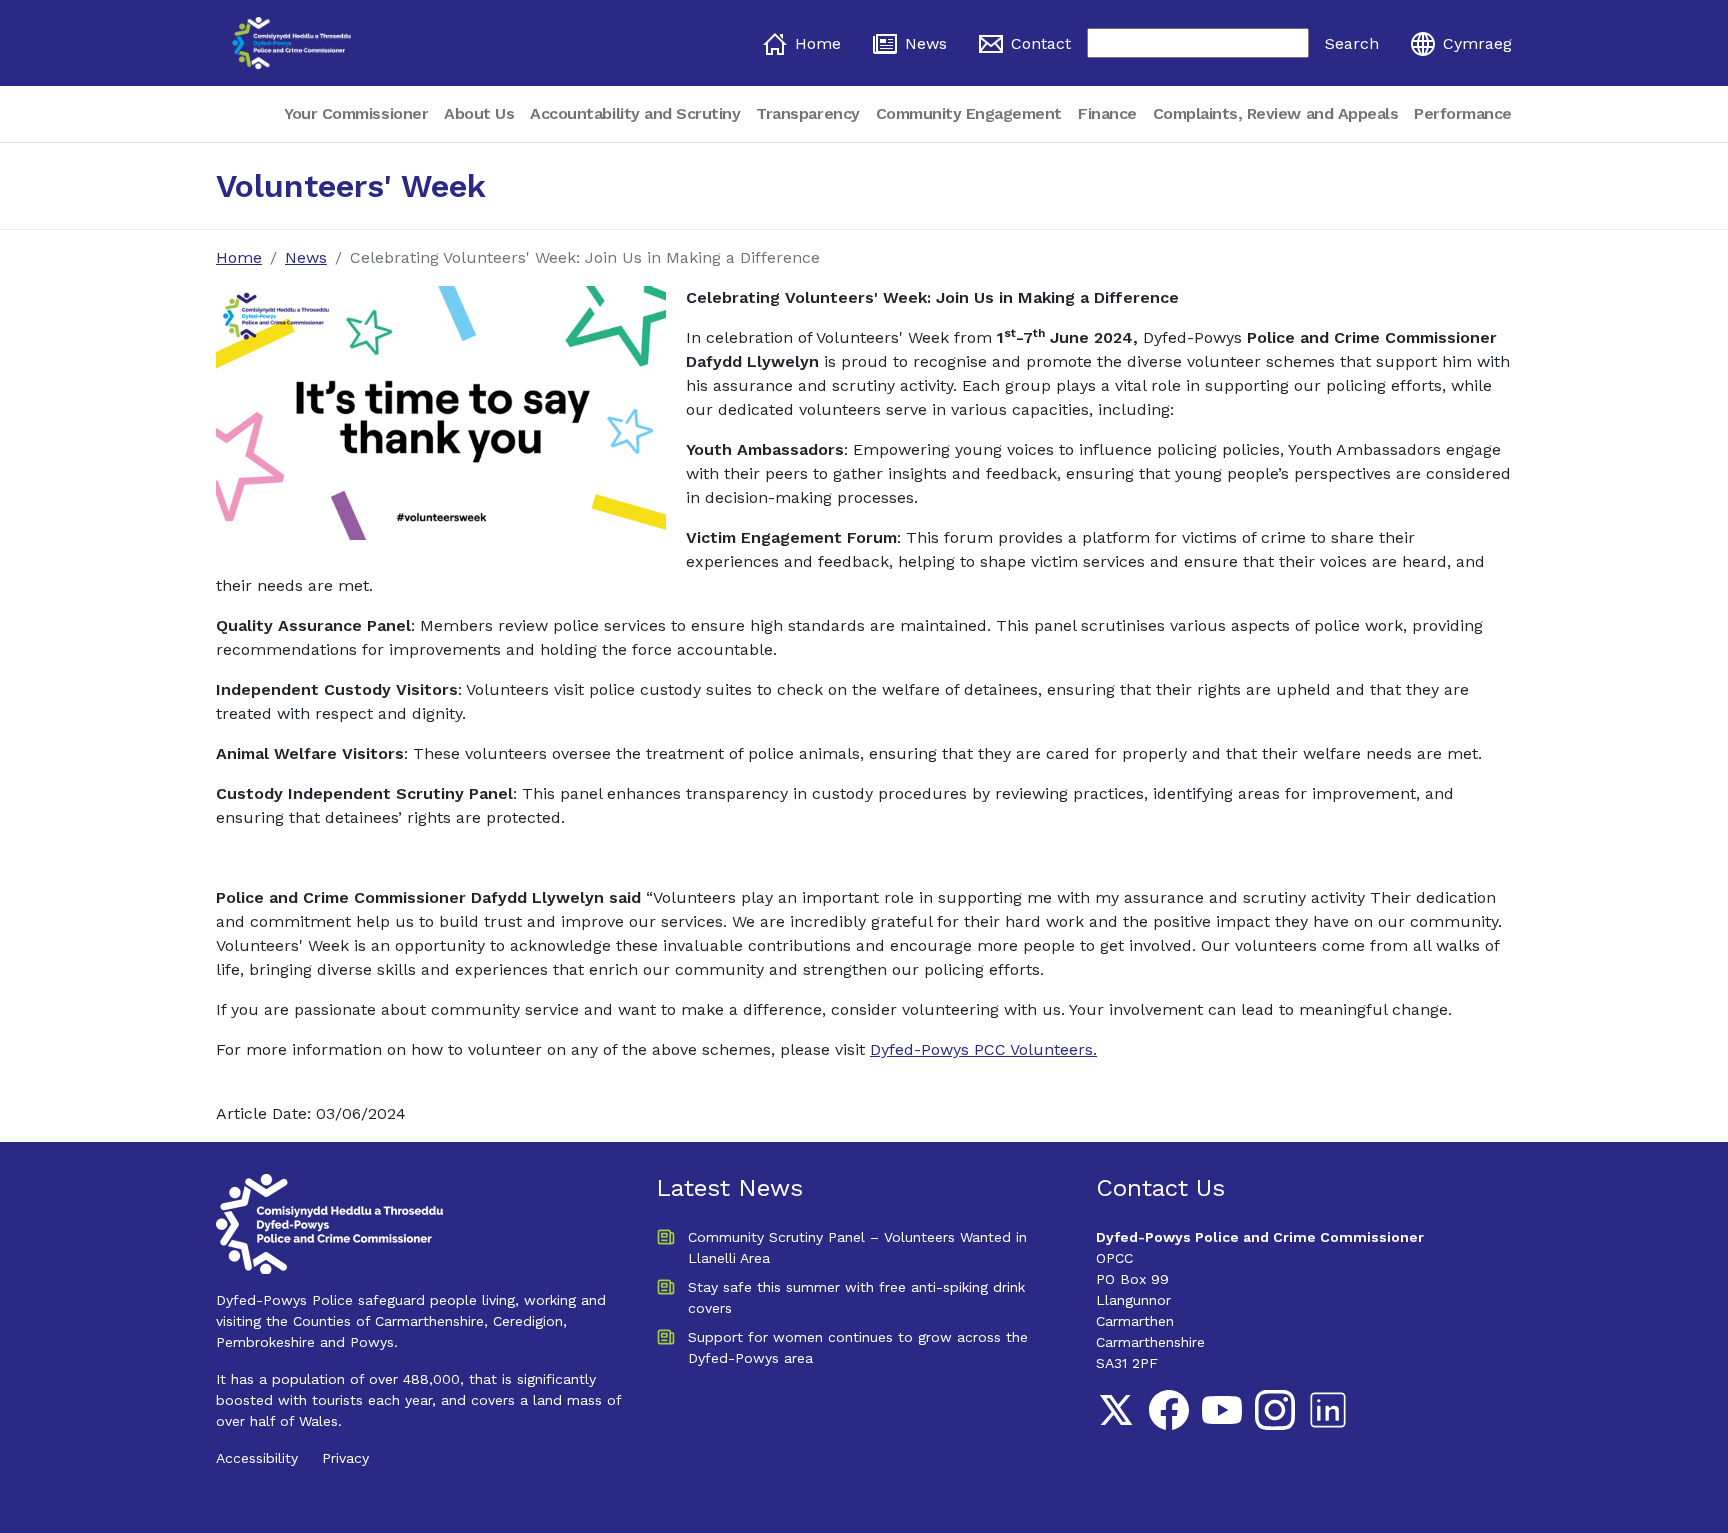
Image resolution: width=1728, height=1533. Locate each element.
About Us (479, 113)
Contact (1041, 43)
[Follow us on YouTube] (1222, 1410)
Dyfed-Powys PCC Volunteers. (983, 1049)
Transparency (807, 113)
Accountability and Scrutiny (635, 113)
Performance (1463, 113)
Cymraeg (1477, 43)
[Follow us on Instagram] (1275, 1410)
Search (1352, 43)
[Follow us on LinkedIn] (1328, 1410)
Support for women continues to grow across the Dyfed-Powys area (858, 1347)
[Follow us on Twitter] (1116, 1410)
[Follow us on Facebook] (1169, 1410)
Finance (1107, 113)
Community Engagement (969, 113)
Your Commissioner (356, 113)
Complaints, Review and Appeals (1276, 113)
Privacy (345, 1458)
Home (818, 43)
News (926, 43)
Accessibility (257, 1458)
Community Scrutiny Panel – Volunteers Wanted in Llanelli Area (857, 1247)
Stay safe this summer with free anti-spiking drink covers (856, 1297)
